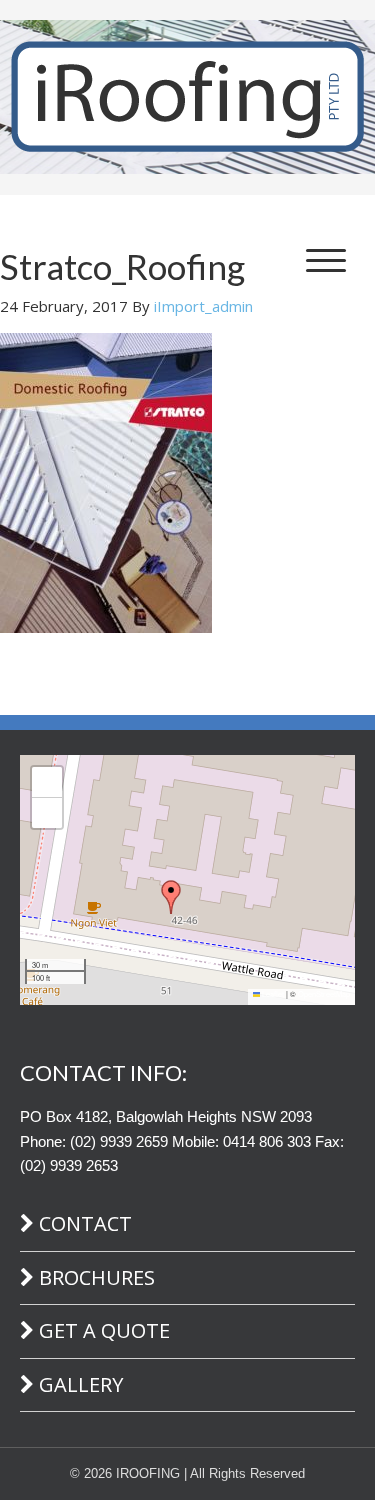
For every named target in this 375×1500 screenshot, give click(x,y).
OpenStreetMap (324, 993)
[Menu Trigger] (326, 259)
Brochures (97, 1277)
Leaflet (272, 993)
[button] (171, 897)
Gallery (81, 1384)
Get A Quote (104, 1330)
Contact (85, 1223)
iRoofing (187, 97)
